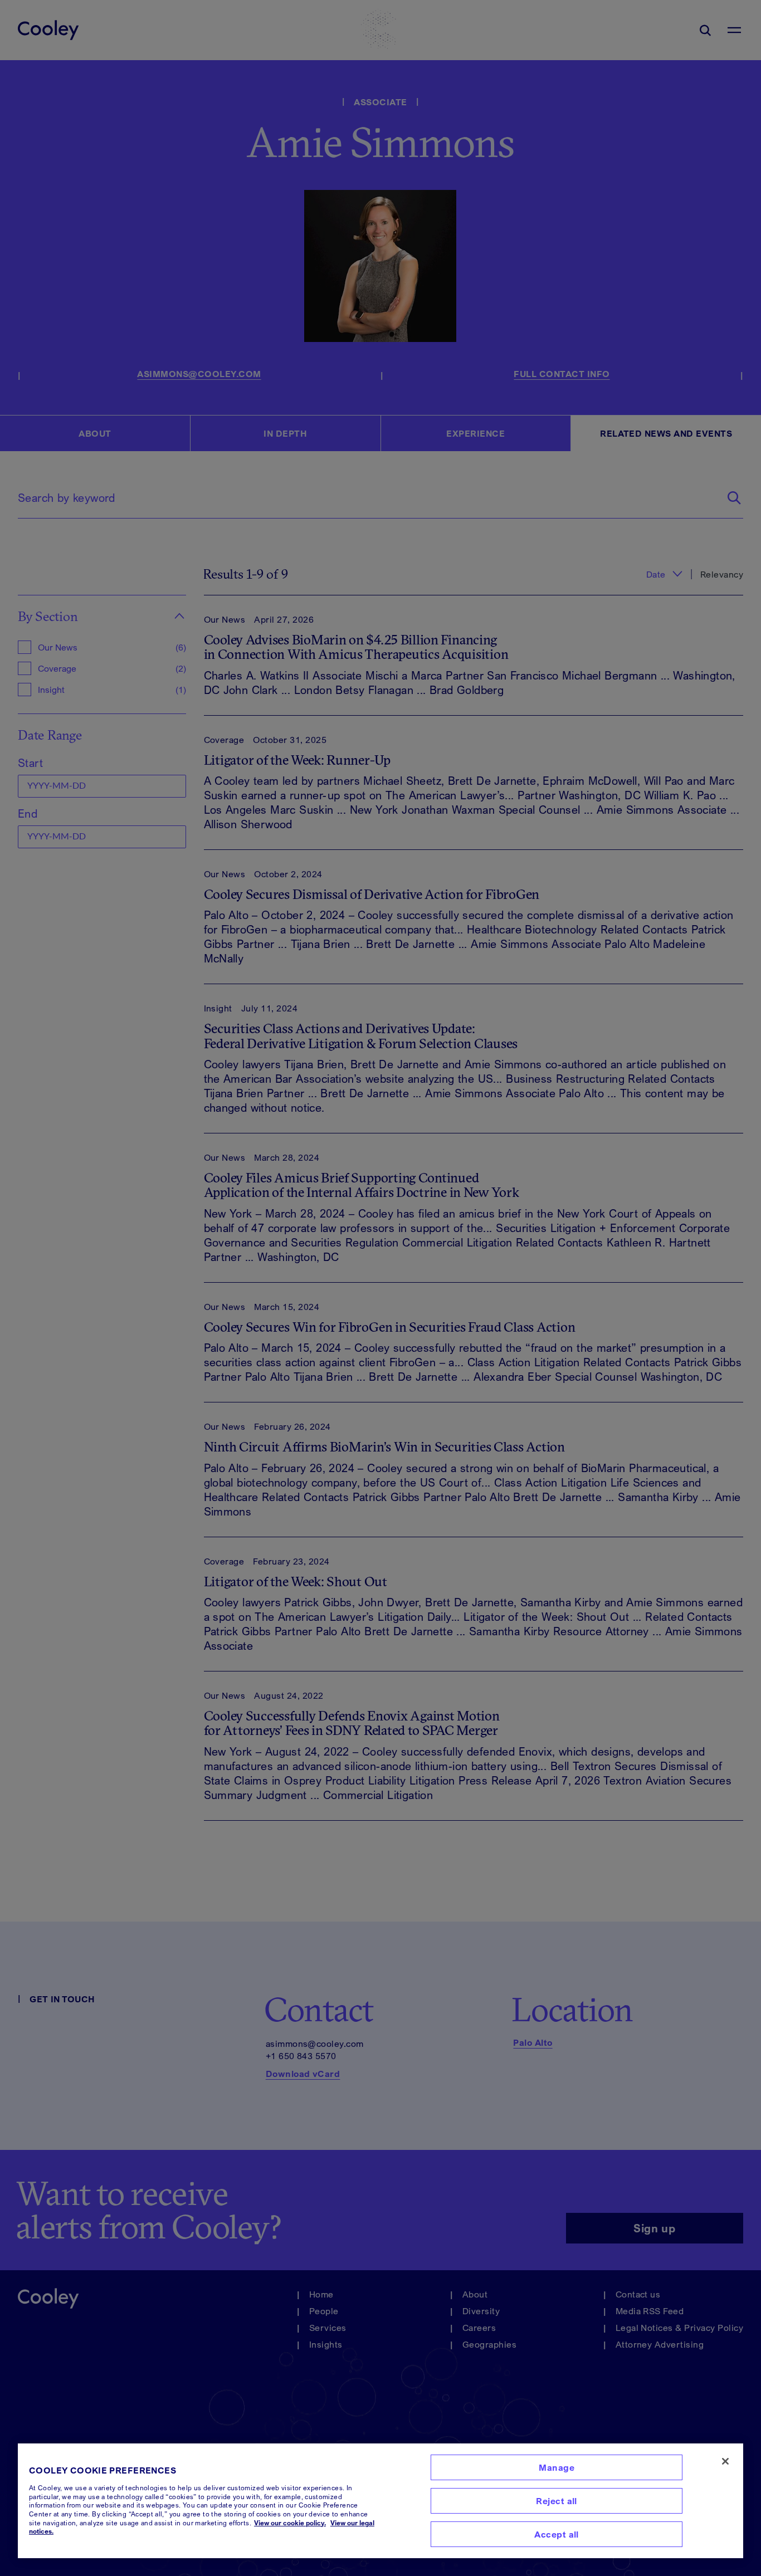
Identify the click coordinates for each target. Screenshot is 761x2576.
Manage (557, 2467)
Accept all (557, 2534)
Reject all (557, 2501)
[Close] (725, 2461)
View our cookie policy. (290, 2523)
